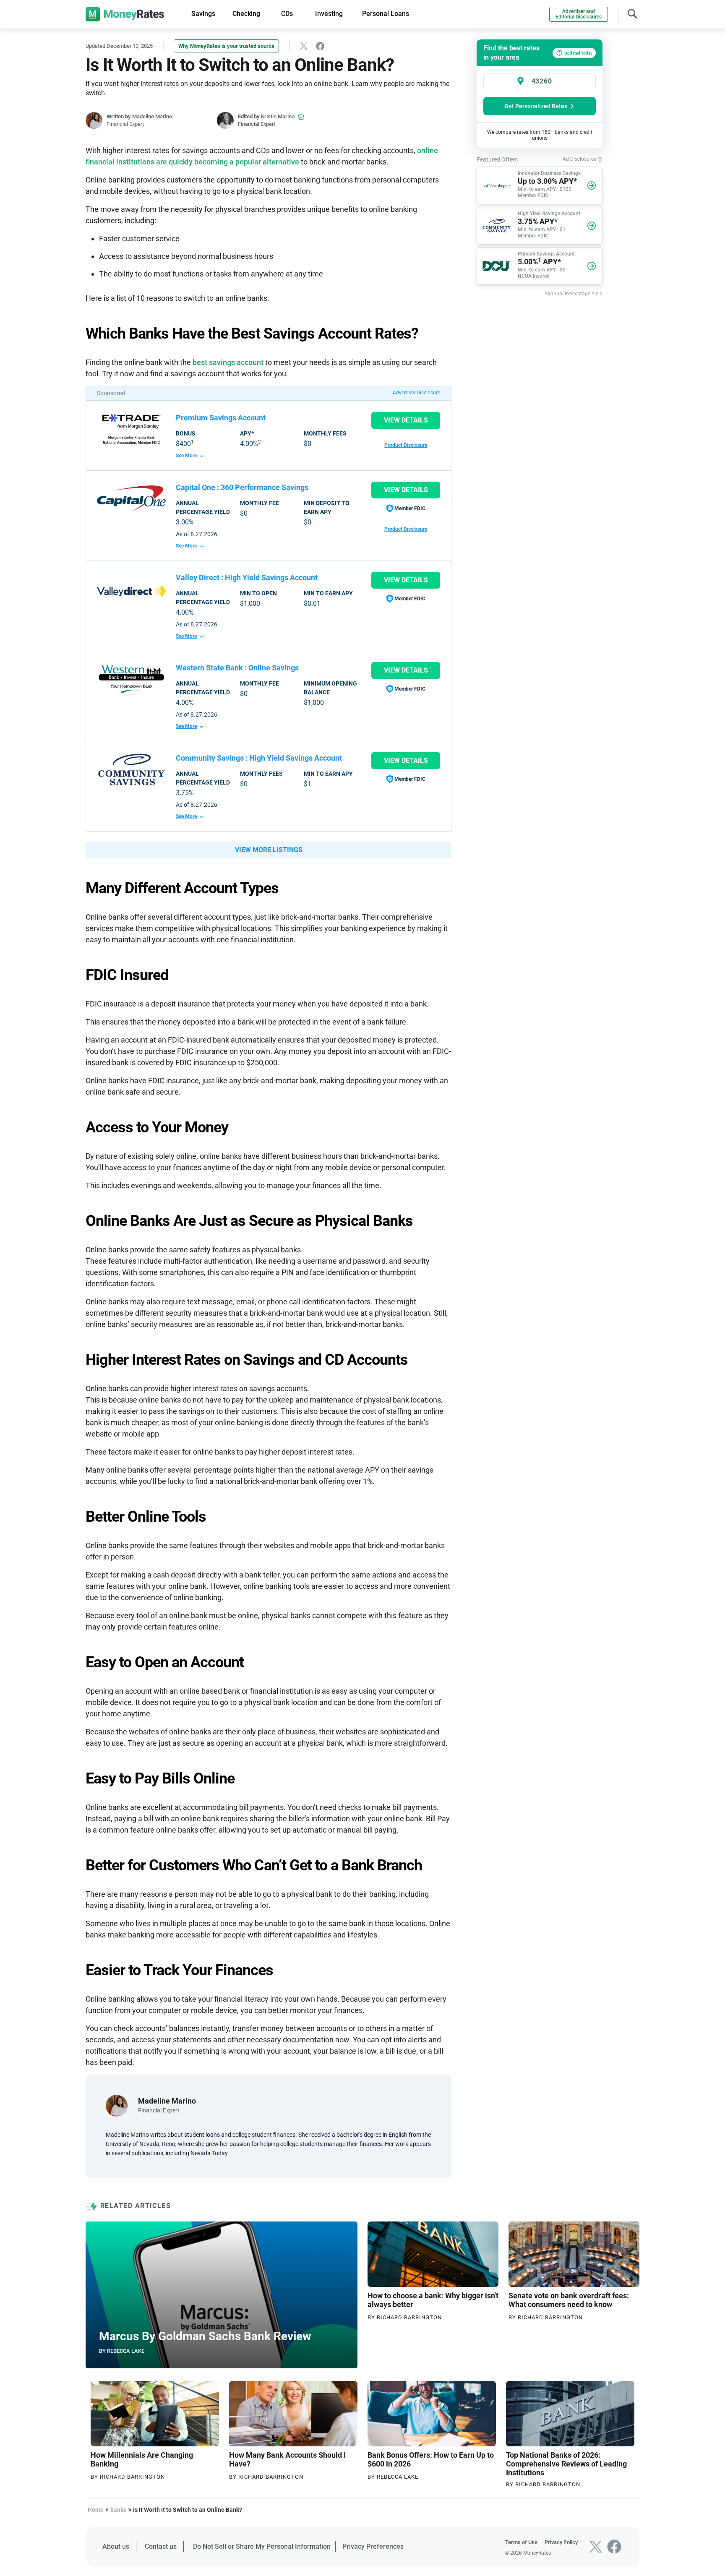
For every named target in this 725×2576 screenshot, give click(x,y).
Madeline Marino (152, 116)
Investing (329, 14)
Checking (246, 14)
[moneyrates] (125, 14)
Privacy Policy (561, 2542)
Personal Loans (386, 14)
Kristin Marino (278, 116)
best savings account (228, 362)
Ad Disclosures (580, 159)
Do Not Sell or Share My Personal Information (262, 2546)
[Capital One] (131, 498)
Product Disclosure (406, 445)
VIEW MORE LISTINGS (269, 850)
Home (96, 2510)
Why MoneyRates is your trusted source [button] (226, 46)
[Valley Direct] (131, 591)
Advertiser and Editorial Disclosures (579, 14)
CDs (287, 14)
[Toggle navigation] (632, 13)
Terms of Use (521, 2542)
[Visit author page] (117, 2105)
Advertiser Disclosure (416, 393)
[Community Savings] (131, 769)
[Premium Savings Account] (131, 429)
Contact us (161, 2546)
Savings (203, 14)
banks (118, 2510)
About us (116, 2546)
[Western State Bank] (131, 679)
